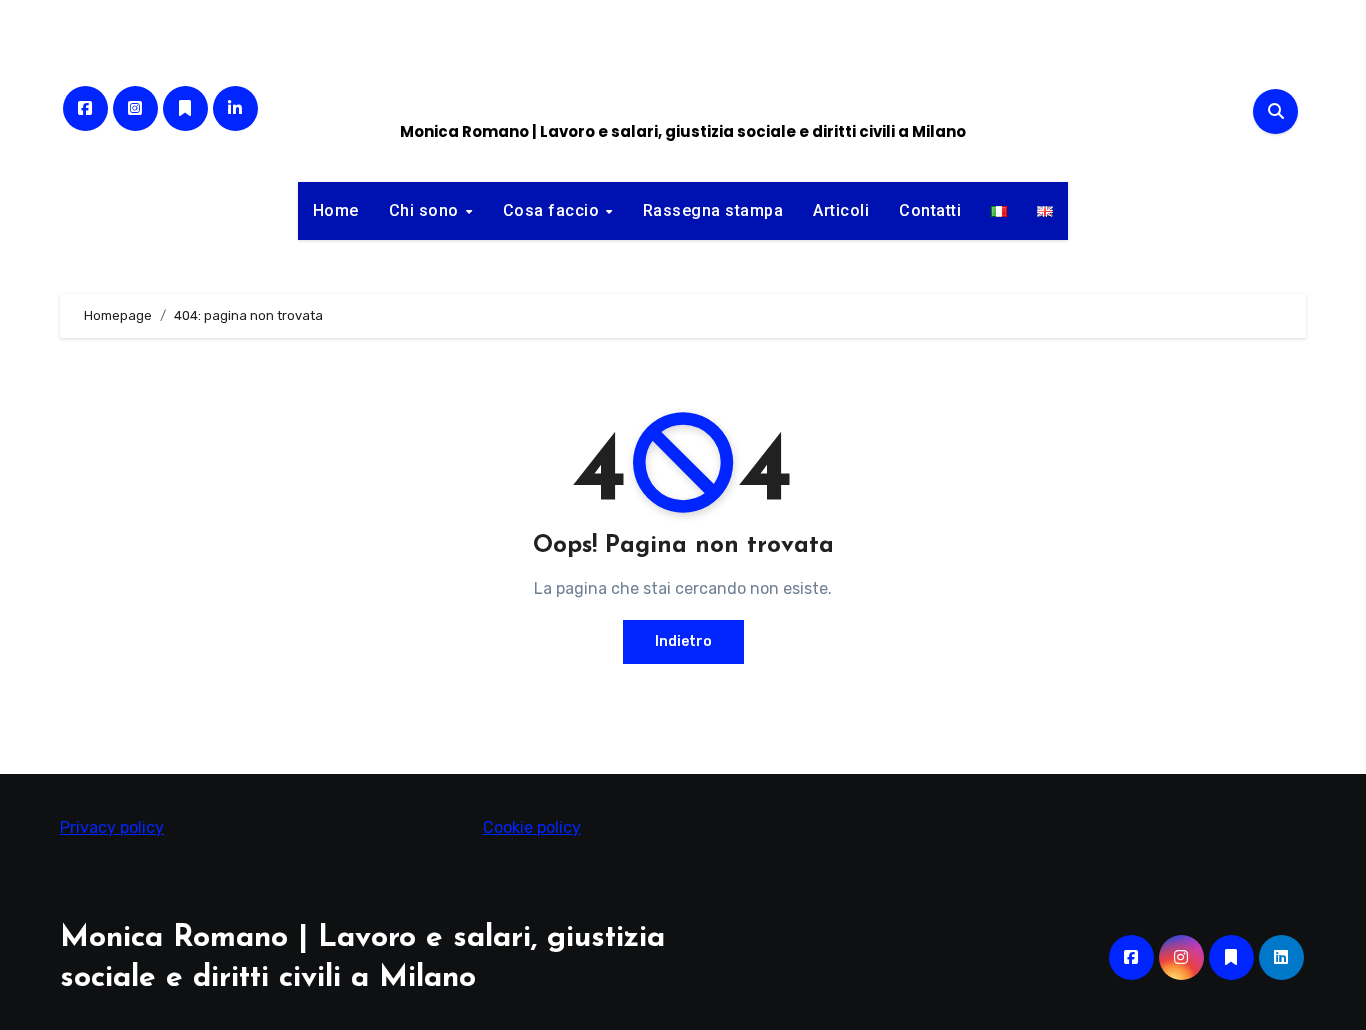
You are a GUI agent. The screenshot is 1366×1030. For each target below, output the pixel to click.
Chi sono (426, 210)
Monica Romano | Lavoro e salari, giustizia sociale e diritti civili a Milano (683, 131)
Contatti (930, 210)
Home (336, 210)
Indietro (683, 641)
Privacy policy (112, 827)
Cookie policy (532, 827)
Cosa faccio (553, 210)
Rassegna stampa (713, 210)
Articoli (841, 210)
